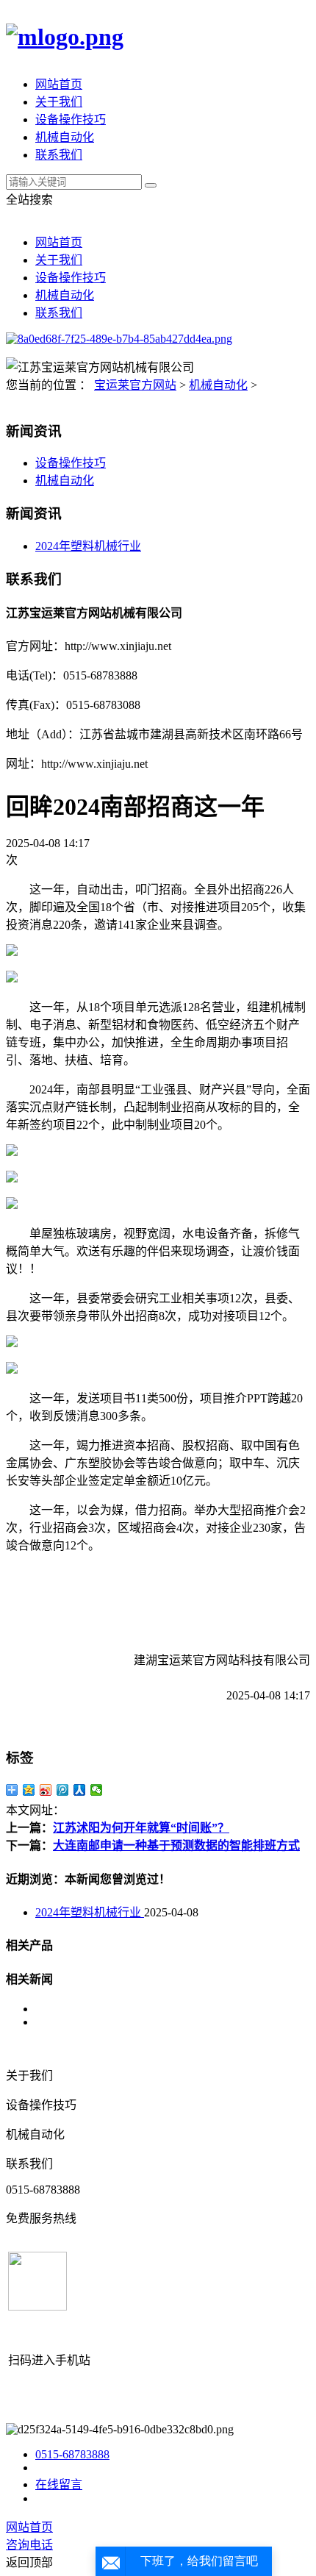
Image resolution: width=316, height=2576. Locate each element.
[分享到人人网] (80, 1790)
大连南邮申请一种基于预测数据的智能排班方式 (176, 1845)
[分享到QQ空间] (29, 1790)
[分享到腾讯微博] (63, 1790)
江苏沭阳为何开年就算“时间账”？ (141, 1828)
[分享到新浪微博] (46, 1790)
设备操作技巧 (71, 119)
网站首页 (59, 84)
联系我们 (59, 155)
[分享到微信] (97, 1790)
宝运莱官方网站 (135, 385)
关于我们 (59, 102)
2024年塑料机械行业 (88, 546)
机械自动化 (65, 137)
